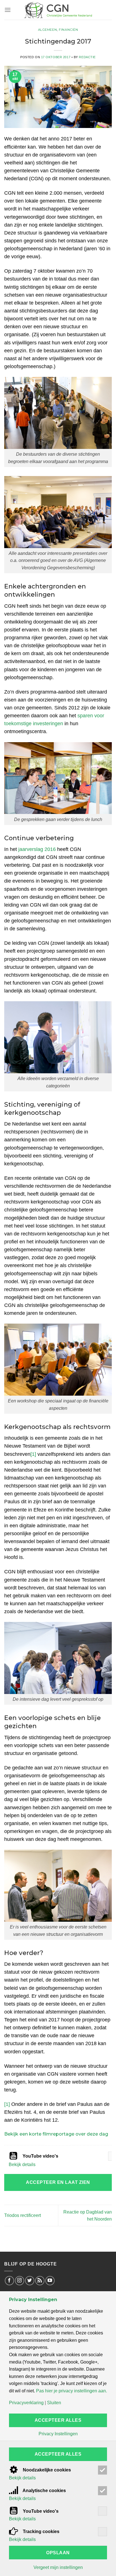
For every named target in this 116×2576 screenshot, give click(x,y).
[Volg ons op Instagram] (20, 2281)
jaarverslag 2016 (37, 849)
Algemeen (47, 30)
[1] (33, 1454)
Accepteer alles (58, 2420)
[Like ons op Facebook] (9, 2281)
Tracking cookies (41, 2532)
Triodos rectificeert (23, 2215)
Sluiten (54, 2403)
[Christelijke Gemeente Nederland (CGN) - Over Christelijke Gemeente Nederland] (58, 10)
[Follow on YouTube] (50, 2281)
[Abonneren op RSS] (40, 2281)
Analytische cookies (44, 2491)
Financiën (68, 30)
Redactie (87, 57)
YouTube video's (40, 2156)
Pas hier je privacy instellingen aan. (72, 2391)
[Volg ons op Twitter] (30, 2281)
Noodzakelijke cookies (46, 2470)
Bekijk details (22, 2165)
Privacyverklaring (26, 2403)
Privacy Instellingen (58, 2434)
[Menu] (8, 10)
